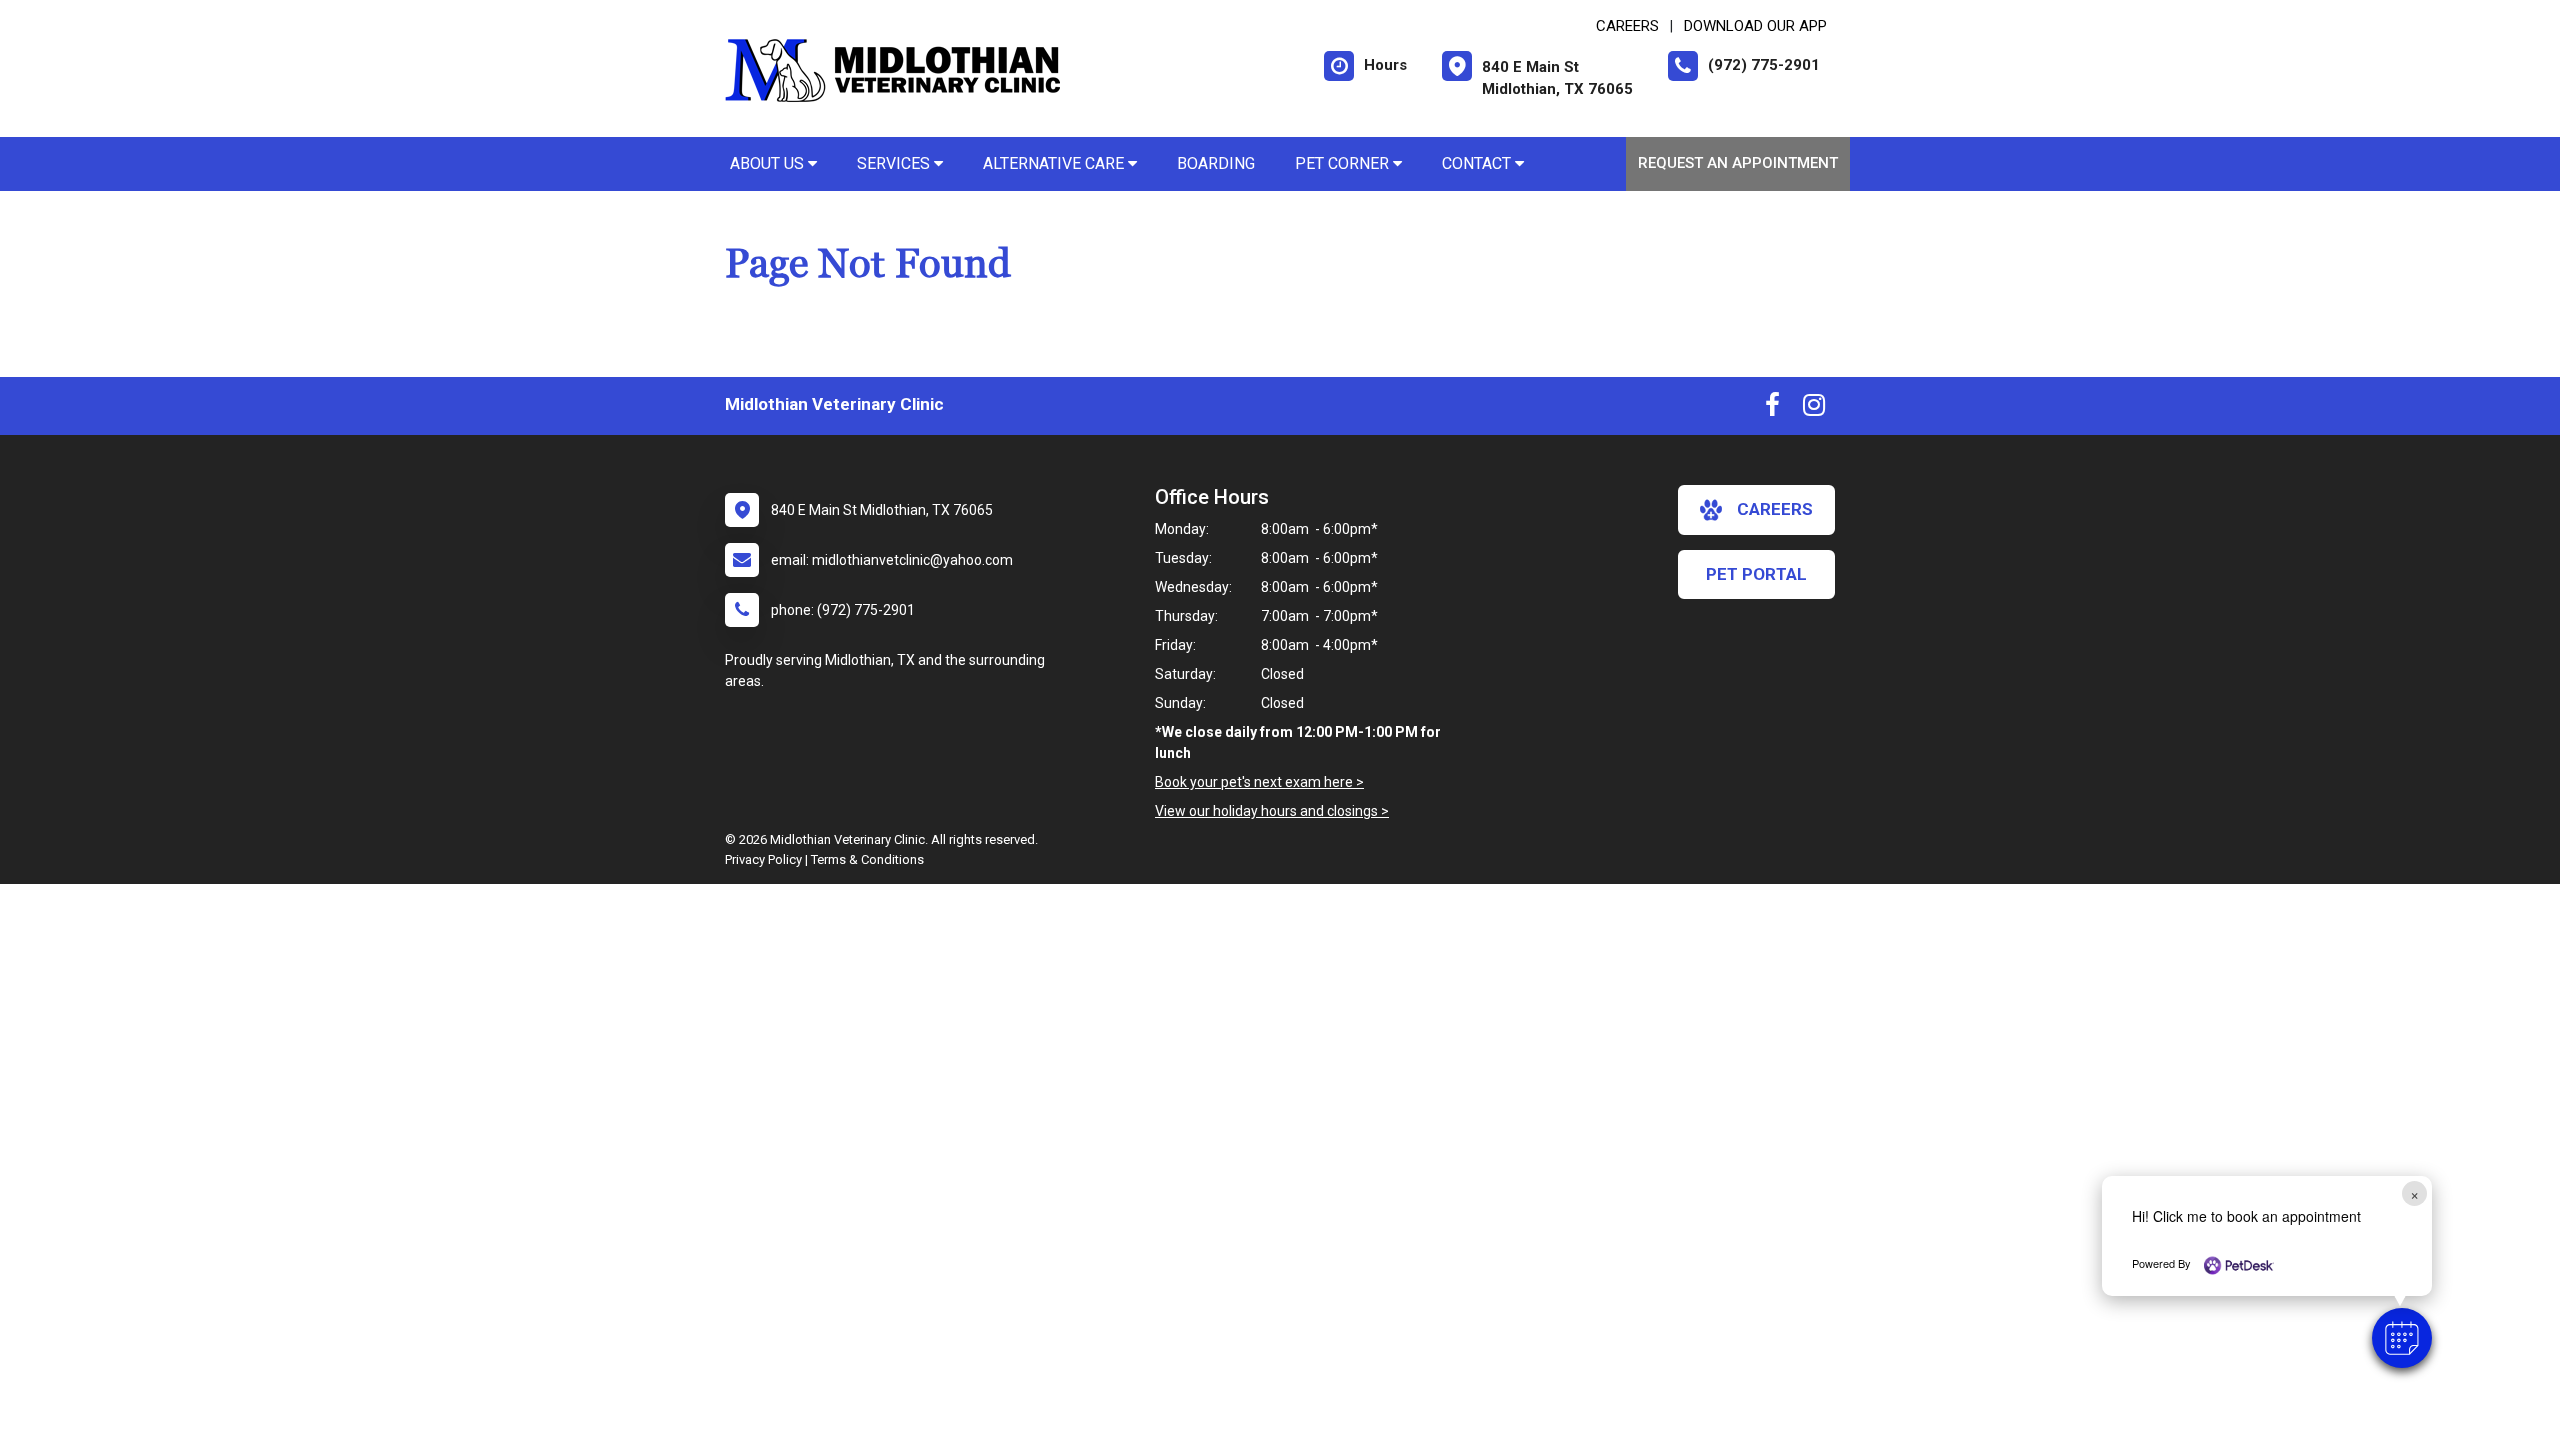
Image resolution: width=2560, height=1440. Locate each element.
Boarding (1216, 163)
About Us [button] (769, 163)
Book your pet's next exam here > (1259, 782)
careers (1775, 509)
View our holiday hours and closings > (1272, 811)
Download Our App (1755, 26)
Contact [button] (1478, 163)
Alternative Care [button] (1055, 163)
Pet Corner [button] (1344, 163)
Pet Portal (1756, 574)
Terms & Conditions (867, 859)
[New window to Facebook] (1772, 409)
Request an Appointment (1738, 163)
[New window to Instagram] (1814, 409)
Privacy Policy (763, 859)
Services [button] (895, 163)
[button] (2402, 1338)
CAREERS (1627, 26)
